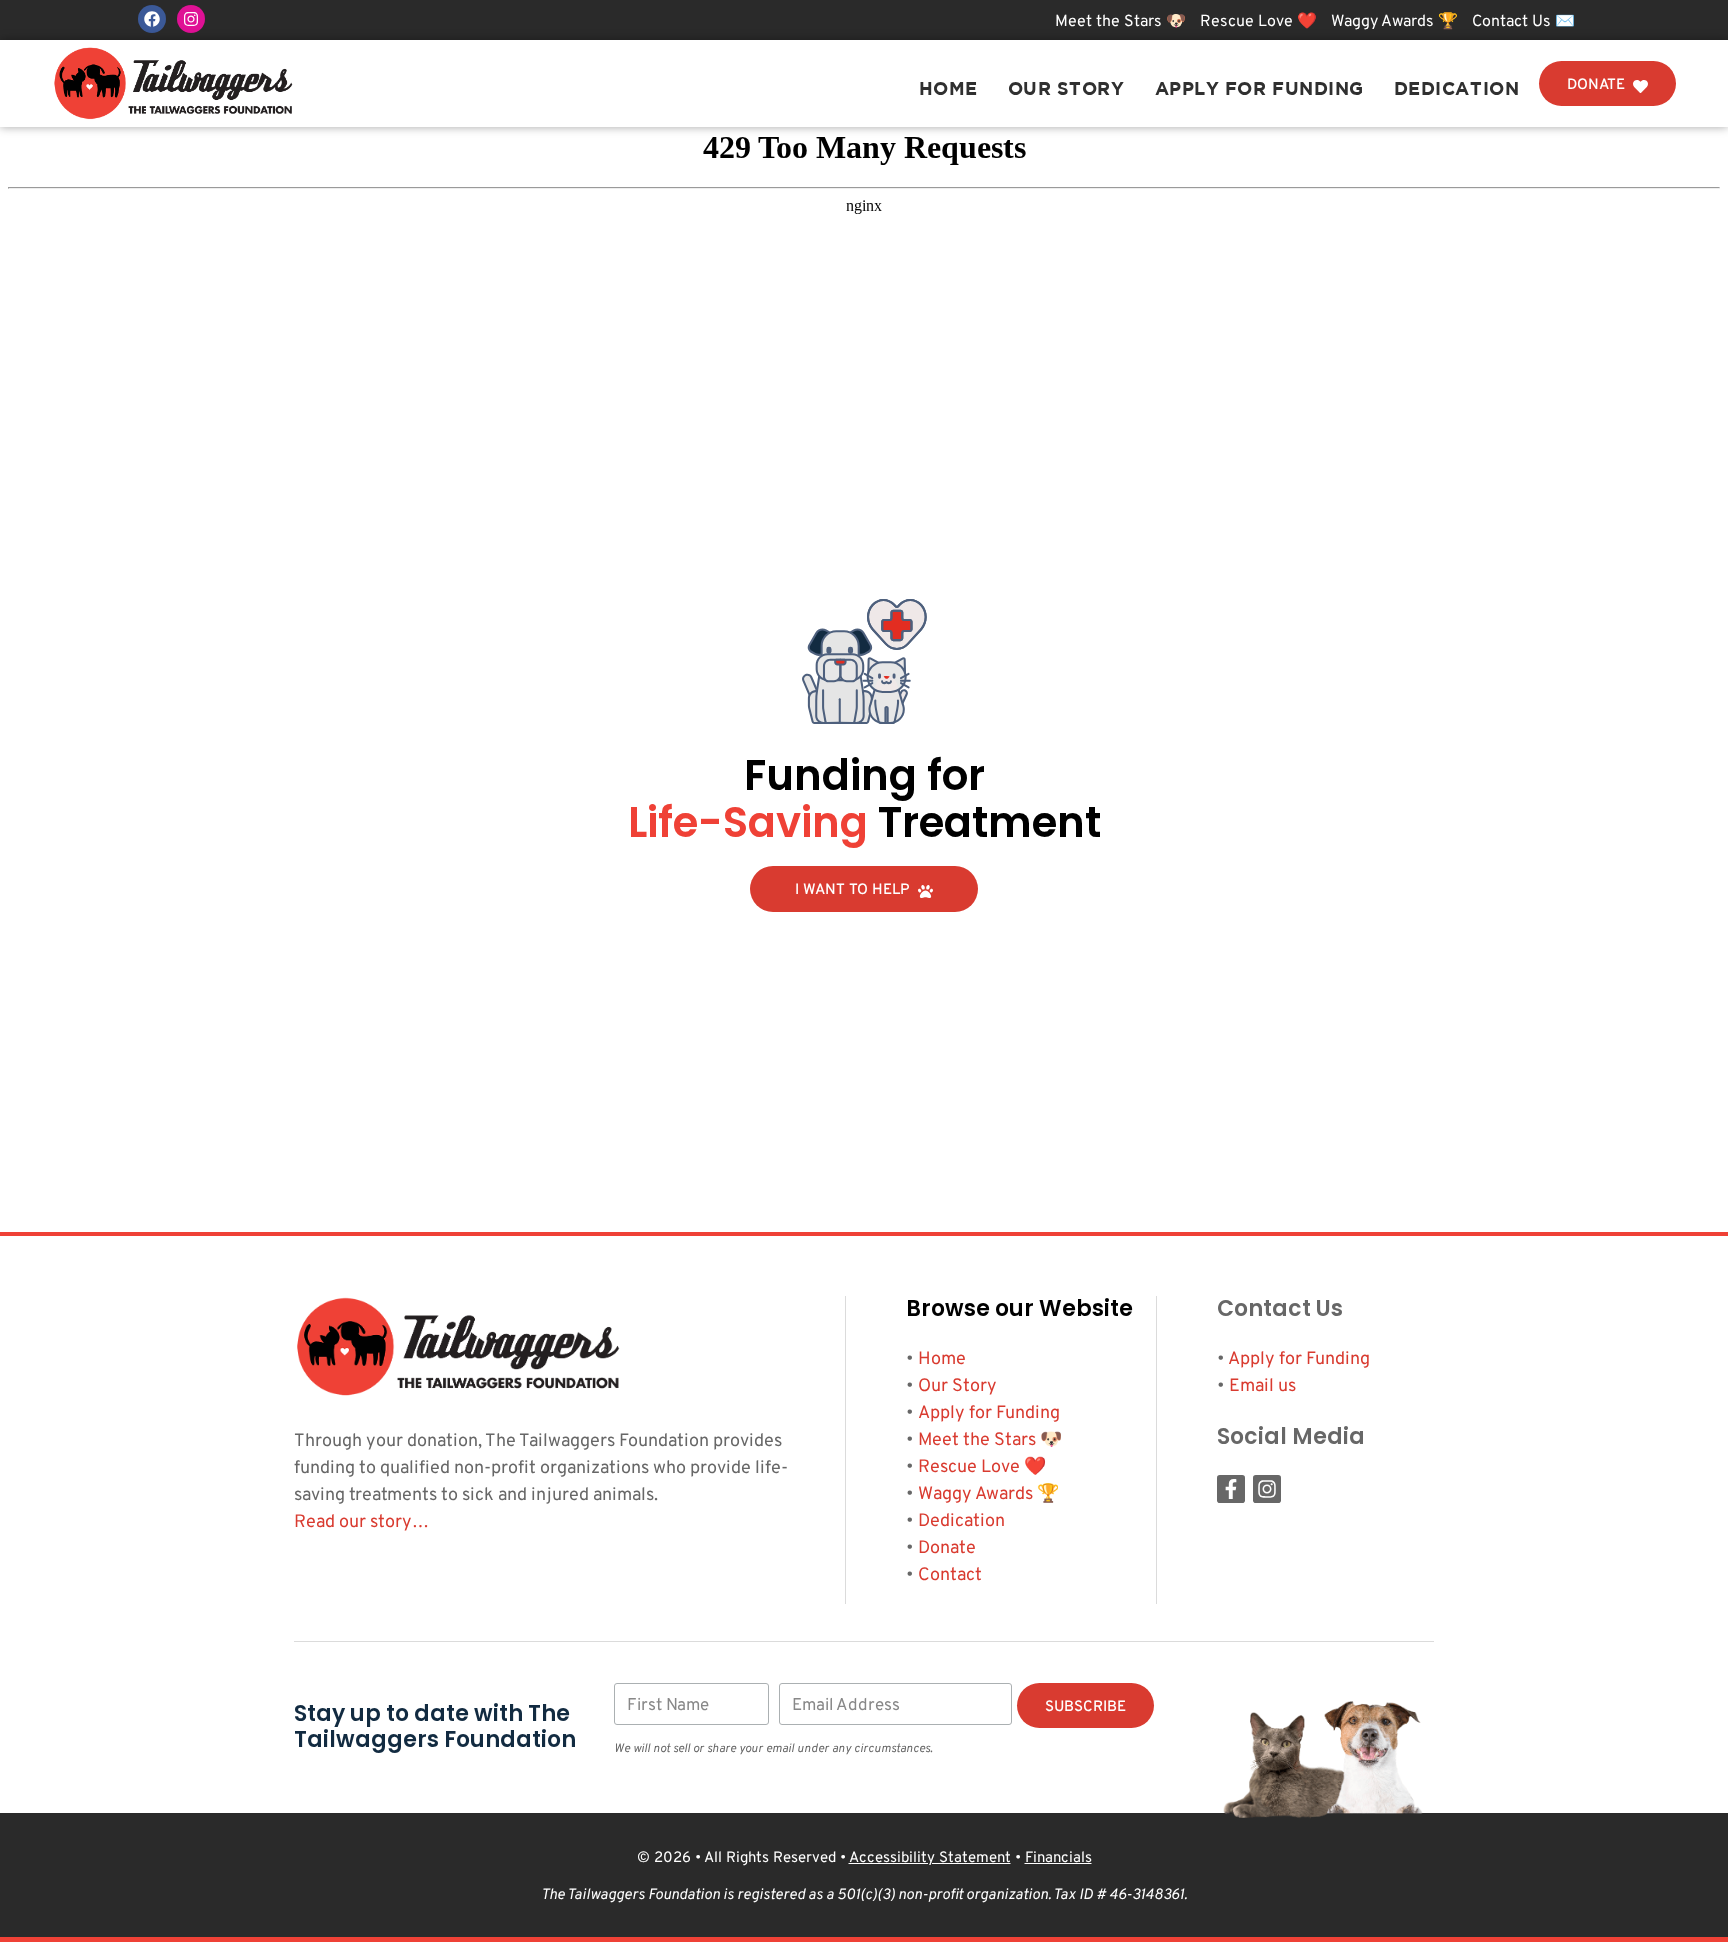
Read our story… (361, 1522)
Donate (947, 1548)
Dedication (1456, 88)
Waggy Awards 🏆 (1396, 22)
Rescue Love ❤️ (1260, 22)
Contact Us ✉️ (1523, 22)
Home (948, 88)
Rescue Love (969, 1467)
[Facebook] (152, 19)
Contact (950, 1575)
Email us (1262, 1386)
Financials (1058, 1858)
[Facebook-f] (1231, 1489)
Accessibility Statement (930, 1858)
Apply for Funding (1259, 88)
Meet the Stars (977, 1440)
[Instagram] (191, 19)
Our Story (1066, 88)
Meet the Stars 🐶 (1122, 22)
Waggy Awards (975, 1494)
